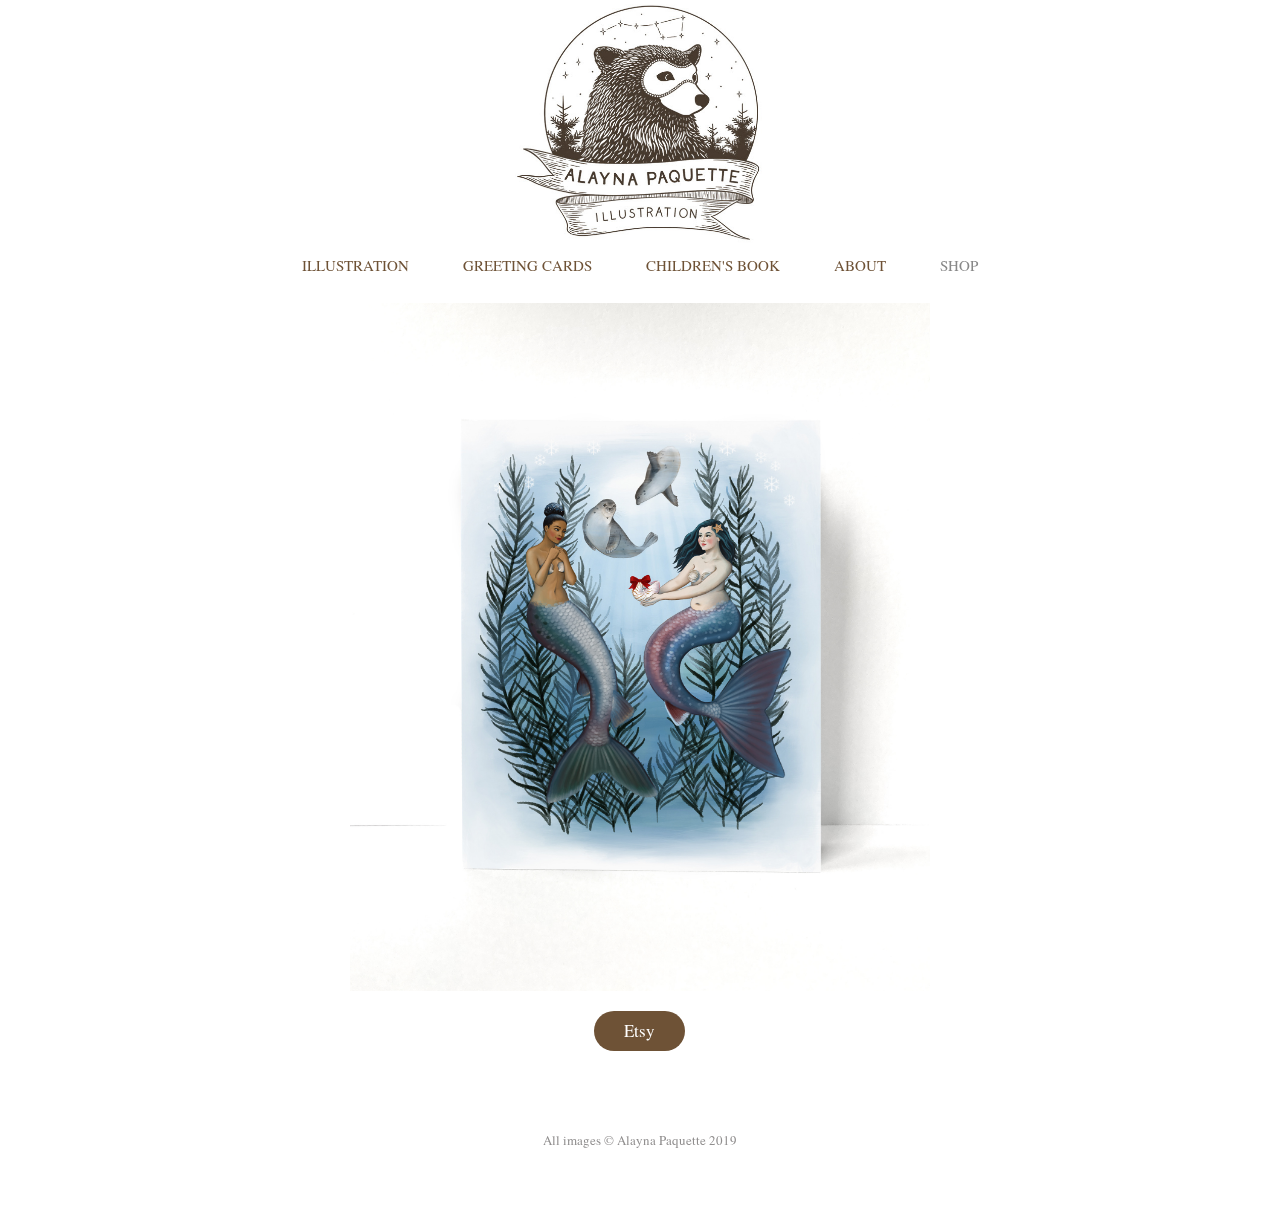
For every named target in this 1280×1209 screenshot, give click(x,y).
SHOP (959, 265)
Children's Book (713, 265)
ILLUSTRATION (355, 265)
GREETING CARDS (527, 265)
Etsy (639, 1030)
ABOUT (860, 265)
